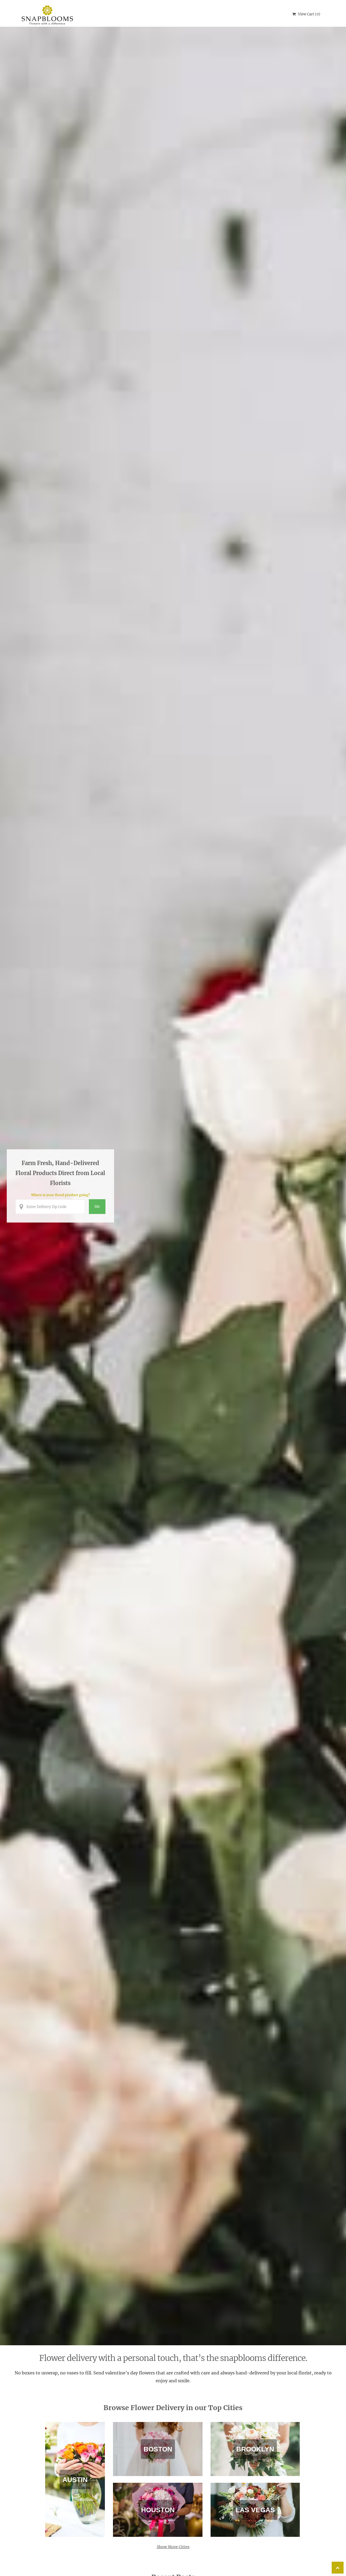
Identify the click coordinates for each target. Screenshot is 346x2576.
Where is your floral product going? (60, 1195)
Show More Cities (173, 2547)
